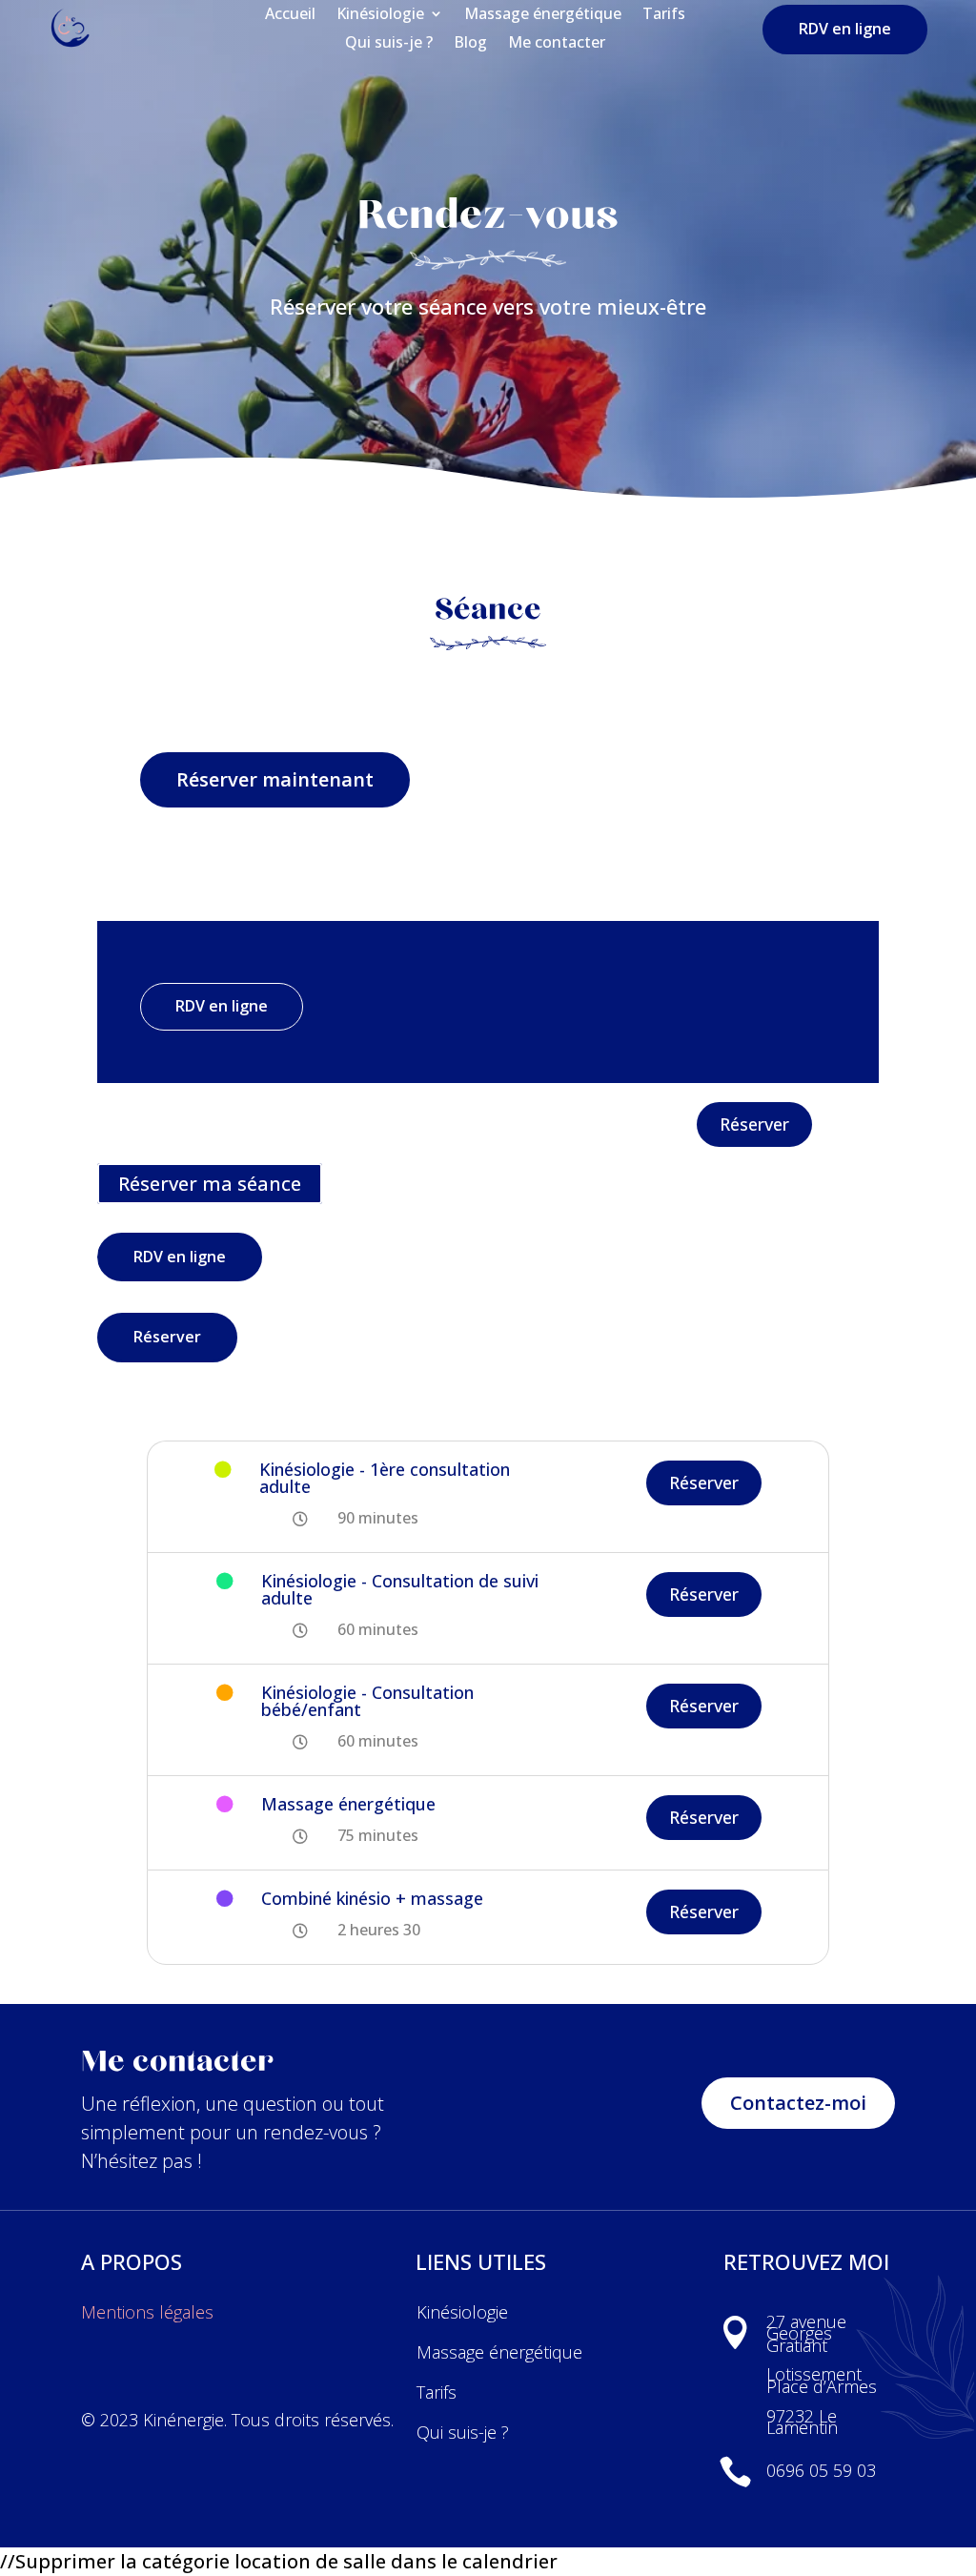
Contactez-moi (798, 2103)
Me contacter (557, 44)
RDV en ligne (845, 29)
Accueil (290, 15)
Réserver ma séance (210, 1184)
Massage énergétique (543, 15)
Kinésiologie (380, 15)
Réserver (754, 1124)
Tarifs (664, 15)
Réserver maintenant (275, 779)
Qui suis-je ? (389, 44)
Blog (470, 44)
